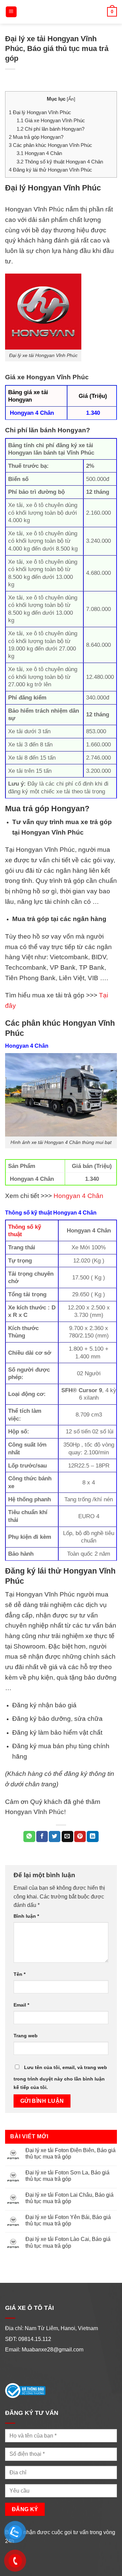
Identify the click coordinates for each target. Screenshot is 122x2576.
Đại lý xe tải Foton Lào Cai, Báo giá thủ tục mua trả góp (68, 2242)
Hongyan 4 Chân (39, 153)
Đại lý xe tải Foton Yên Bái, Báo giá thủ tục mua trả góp (68, 2220)
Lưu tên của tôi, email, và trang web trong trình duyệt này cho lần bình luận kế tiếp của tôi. (60, 2077)
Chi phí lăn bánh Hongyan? (50, 129)
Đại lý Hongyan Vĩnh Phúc (40, 112)
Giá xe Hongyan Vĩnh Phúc (51, 120)
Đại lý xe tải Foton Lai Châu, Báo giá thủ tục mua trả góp (69, 2198)
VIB (93, 978)
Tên (19, 1974)
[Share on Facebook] (42, 1837)
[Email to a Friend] (67, 1837)
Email (21, 2005)
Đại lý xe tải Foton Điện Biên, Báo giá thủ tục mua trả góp (70, 2153)
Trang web (26, 2036)
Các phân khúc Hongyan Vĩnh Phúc (50, 145)
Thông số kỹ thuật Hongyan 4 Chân (60, 162)
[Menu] (11, 12)
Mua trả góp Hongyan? (36, 137)
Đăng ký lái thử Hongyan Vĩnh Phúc (50, 170)
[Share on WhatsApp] (29, 1837)
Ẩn (71, 99)
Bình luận (26, 1916)
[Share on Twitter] (55, 1837)
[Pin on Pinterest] (80, 1837)
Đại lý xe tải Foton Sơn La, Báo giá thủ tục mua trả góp (67, 2176)
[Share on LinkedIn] (93, 1837)
